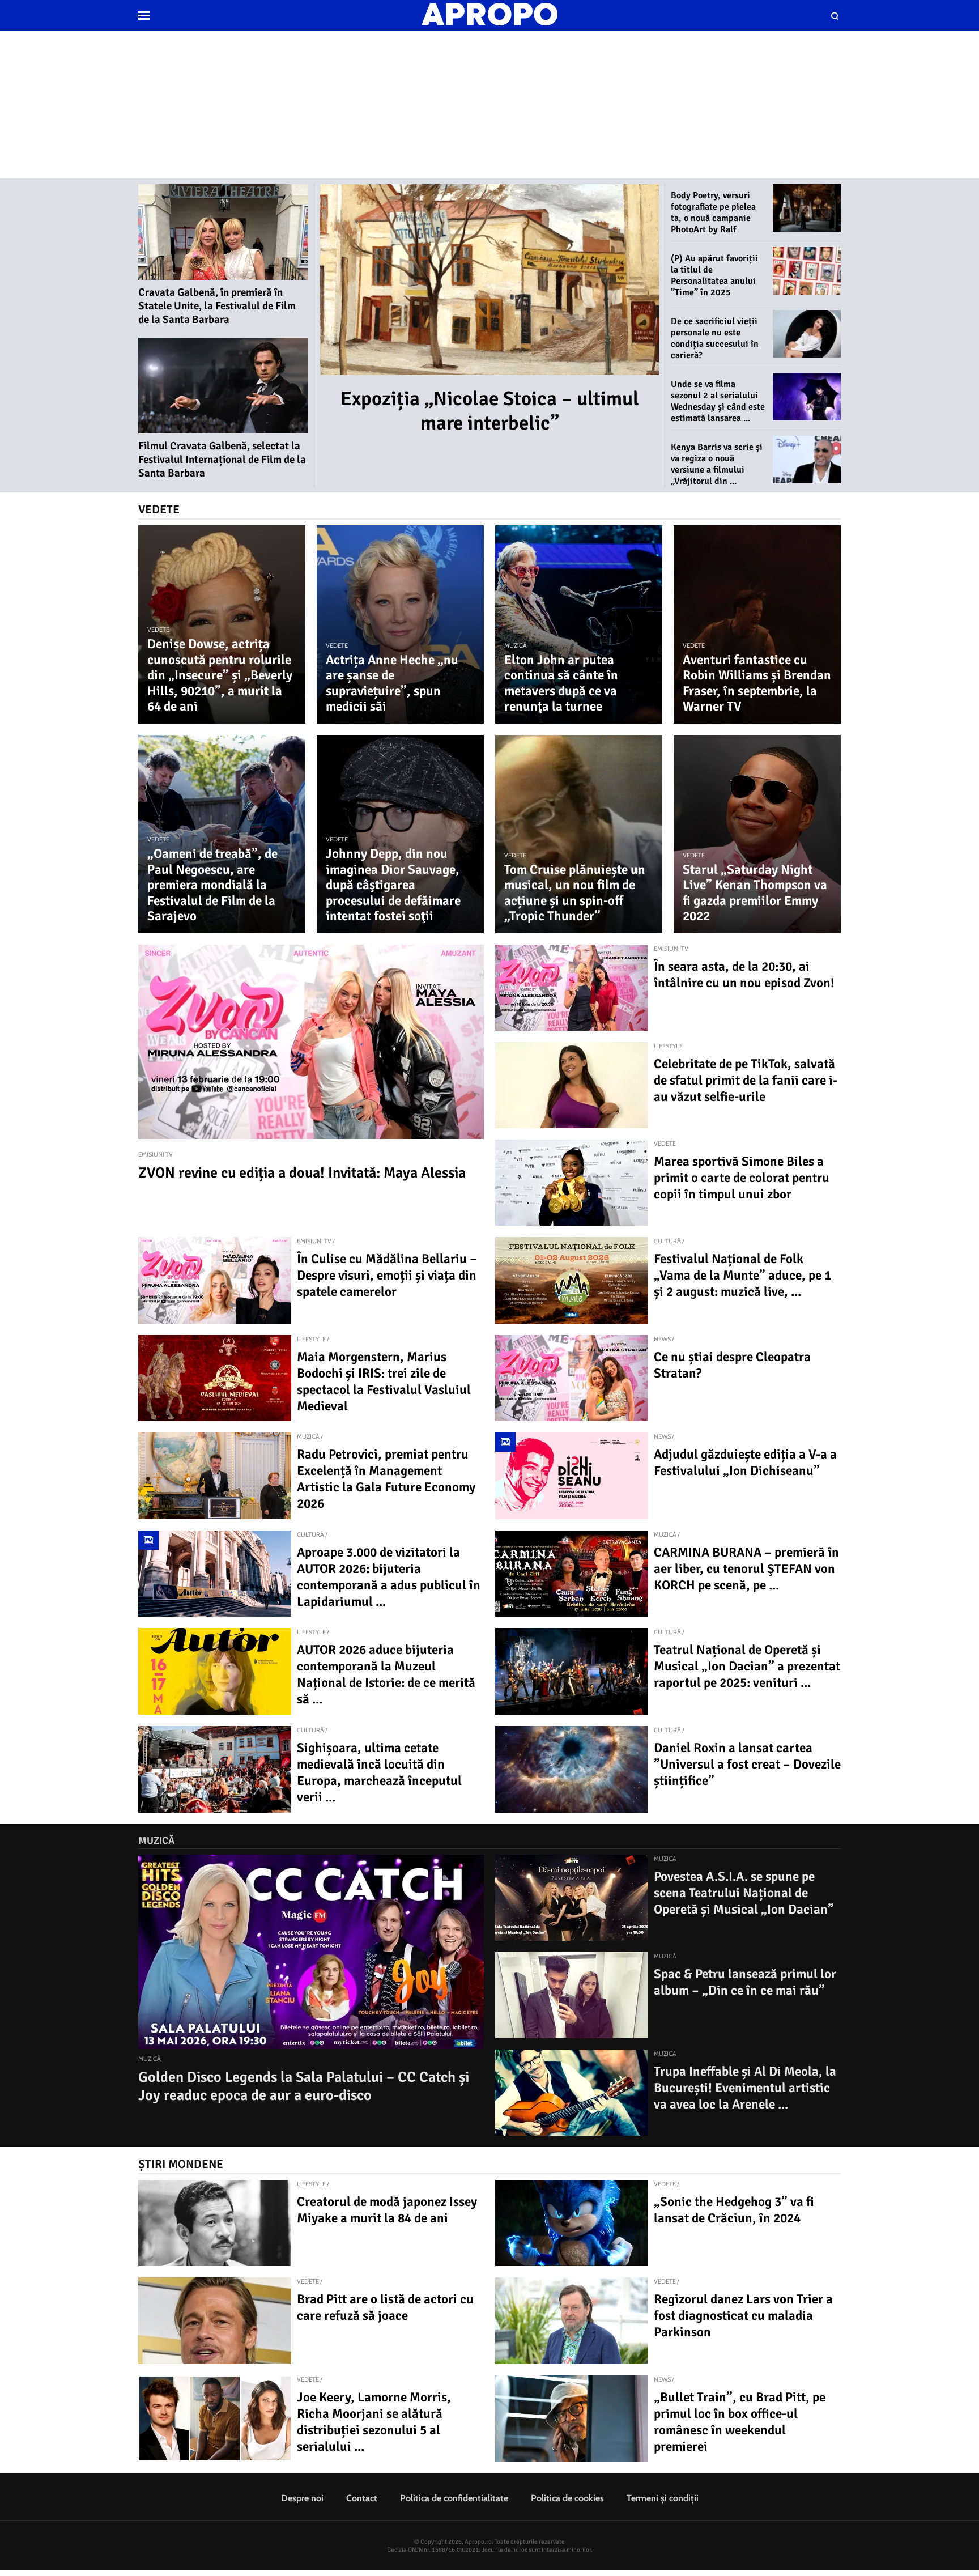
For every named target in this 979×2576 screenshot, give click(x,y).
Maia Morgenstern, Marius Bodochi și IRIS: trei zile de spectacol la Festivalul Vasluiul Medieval (384, 1381)
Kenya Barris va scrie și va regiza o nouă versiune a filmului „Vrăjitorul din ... (717, 464)
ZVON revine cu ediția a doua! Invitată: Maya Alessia (302, 1173)
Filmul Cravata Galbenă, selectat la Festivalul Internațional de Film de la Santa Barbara (222, 460)
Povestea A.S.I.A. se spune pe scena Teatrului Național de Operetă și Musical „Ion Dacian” (744, 1893)
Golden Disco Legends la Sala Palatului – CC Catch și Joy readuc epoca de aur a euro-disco (304, 2086)
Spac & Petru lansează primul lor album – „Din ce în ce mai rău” (745, 1982)
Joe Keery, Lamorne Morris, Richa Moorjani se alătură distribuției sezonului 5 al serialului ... (374, 2422)
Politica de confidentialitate (454, 2498)
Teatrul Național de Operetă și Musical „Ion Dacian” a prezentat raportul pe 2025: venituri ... (747, 1666)
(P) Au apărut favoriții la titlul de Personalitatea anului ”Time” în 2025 (714, 275)
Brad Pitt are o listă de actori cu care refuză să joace (385, 2307)
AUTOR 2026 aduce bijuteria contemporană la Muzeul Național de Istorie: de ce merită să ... (386, 1674)
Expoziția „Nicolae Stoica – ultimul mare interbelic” (490, 411)
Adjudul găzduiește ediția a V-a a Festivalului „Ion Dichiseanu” (745, 1463)
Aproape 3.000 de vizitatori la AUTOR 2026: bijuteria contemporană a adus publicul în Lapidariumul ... (389, 1577)
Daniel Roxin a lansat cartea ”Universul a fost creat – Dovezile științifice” (747, 1764)
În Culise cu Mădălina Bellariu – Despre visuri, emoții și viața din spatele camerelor (387, 1275)
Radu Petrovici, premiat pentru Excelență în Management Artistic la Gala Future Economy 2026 (386, 1479)
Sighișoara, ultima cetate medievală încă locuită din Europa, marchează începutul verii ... (379, 1772)
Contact (362, 2498)
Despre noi (302, 2498)
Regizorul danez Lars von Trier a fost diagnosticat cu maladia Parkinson (743, 2316)
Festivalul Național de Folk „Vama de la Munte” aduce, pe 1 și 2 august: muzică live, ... (742, 1275)
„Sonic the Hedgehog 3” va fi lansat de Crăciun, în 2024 (734, 2210)
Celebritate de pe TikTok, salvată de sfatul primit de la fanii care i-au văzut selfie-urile (746, 1080)
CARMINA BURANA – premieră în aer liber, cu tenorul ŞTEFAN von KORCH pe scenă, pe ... (746, 1569)
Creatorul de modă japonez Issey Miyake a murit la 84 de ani (387, 2210)
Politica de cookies (567, 2498)
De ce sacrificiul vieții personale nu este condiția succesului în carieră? (715, 338)
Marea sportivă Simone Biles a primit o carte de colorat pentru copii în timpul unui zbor (742, 1178)
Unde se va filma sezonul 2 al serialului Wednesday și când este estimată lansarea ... (718, 401)
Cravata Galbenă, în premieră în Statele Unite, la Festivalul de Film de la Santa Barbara (217, 306)
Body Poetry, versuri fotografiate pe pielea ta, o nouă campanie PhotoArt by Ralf (713, 212)
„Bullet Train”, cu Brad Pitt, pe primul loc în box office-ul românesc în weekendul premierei (740, 2422)
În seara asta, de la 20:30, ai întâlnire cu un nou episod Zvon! (744, 975)
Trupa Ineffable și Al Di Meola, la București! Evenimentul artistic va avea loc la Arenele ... (745, 2088)
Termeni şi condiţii (663, 2498)
